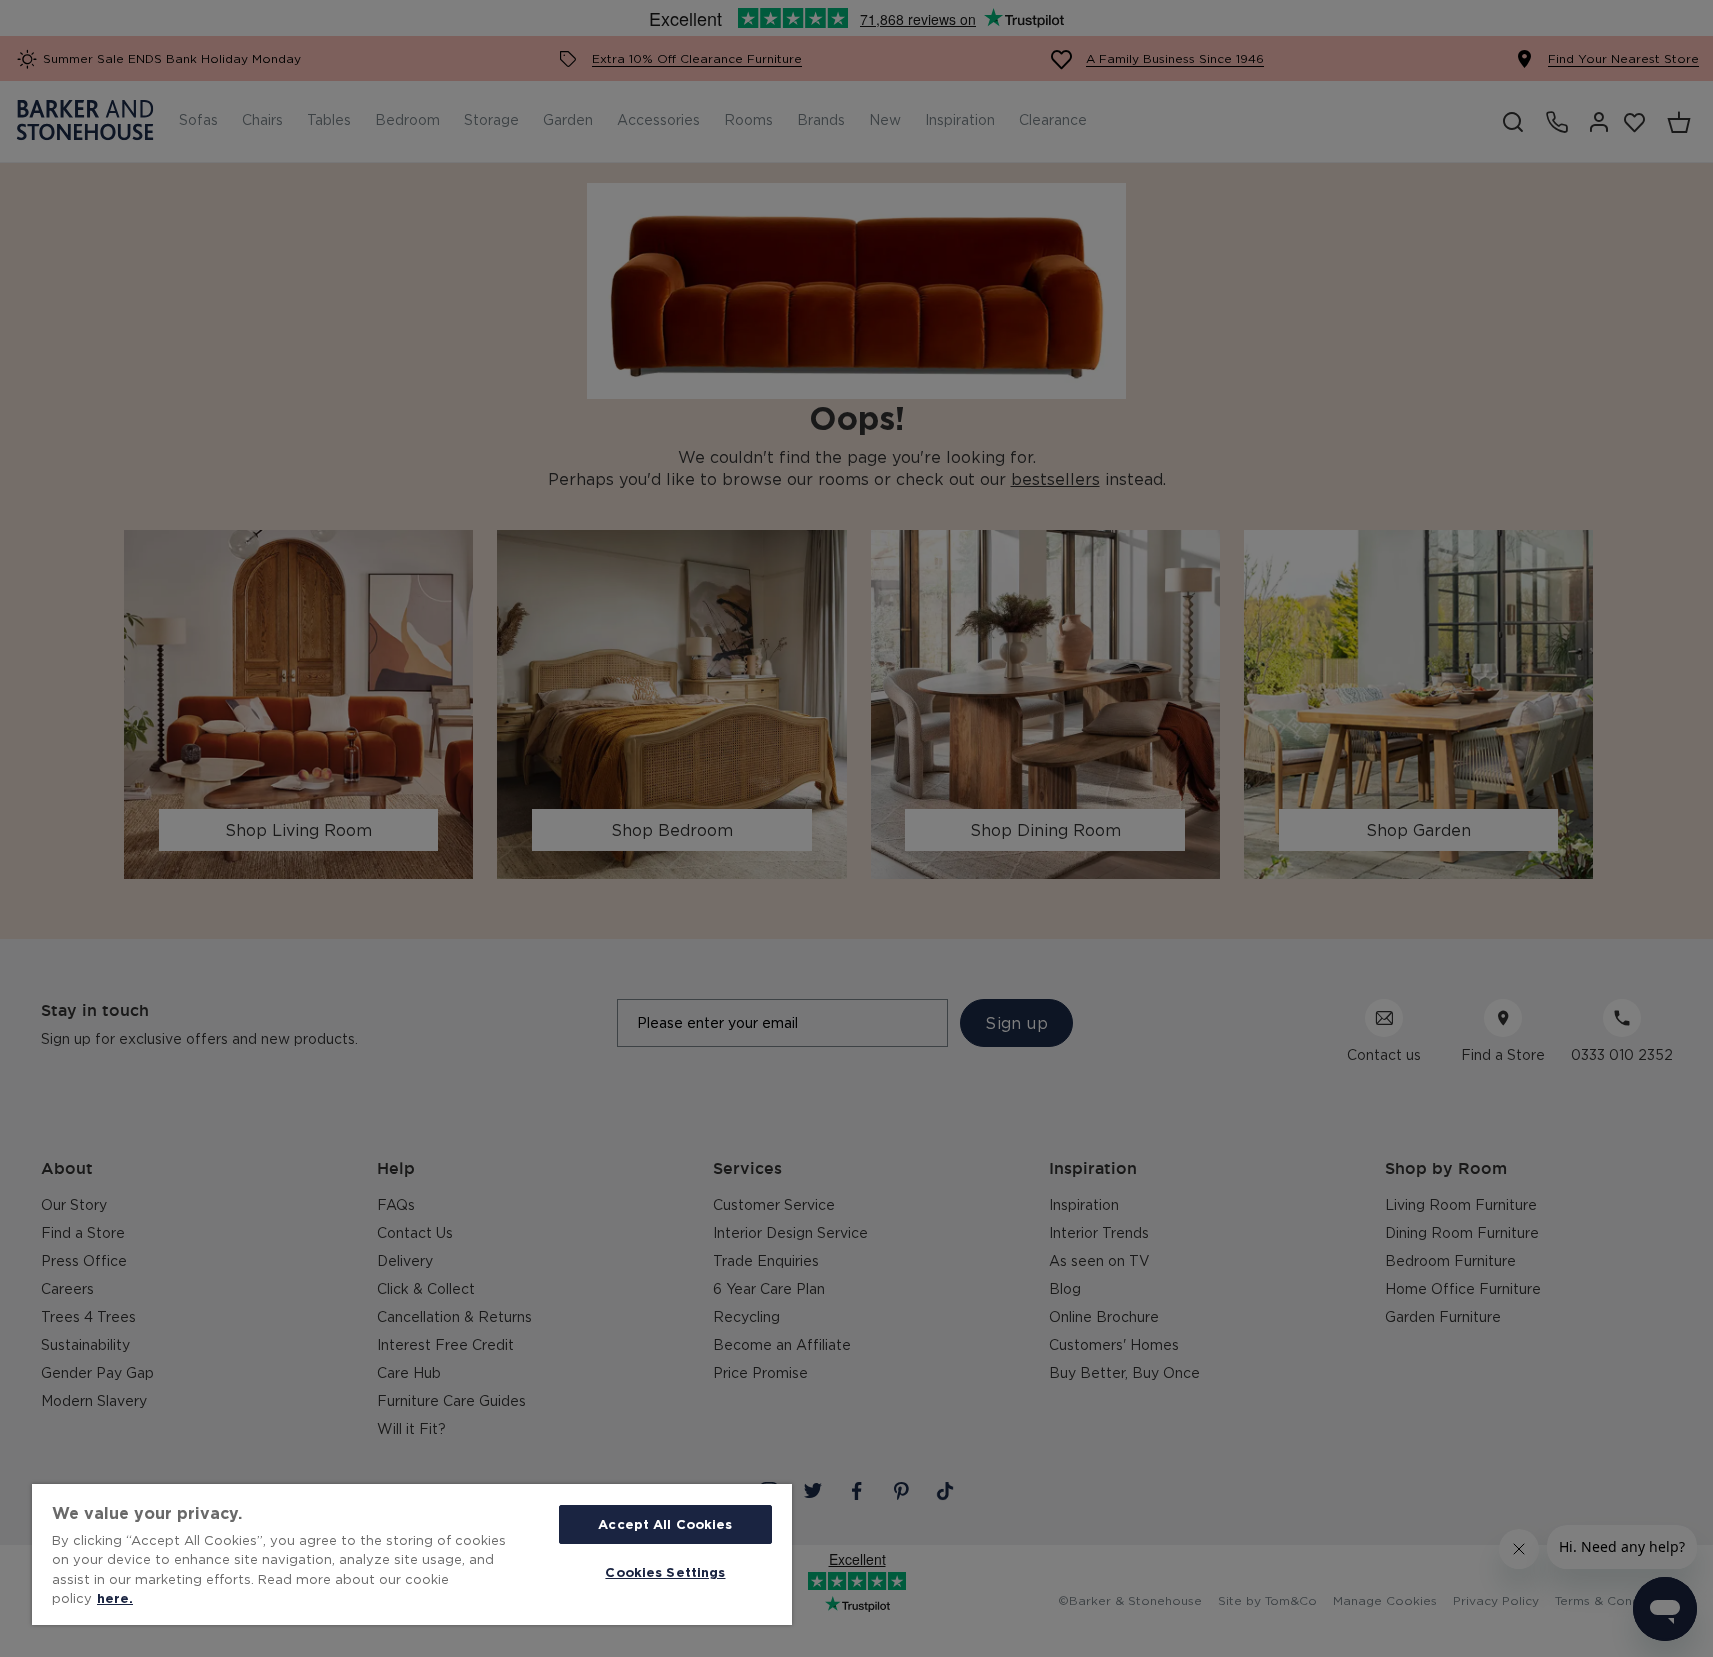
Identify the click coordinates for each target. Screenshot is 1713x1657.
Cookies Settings (665, 1572)
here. (115, 1598)
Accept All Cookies (665, 1524)
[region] (412, 1554)
